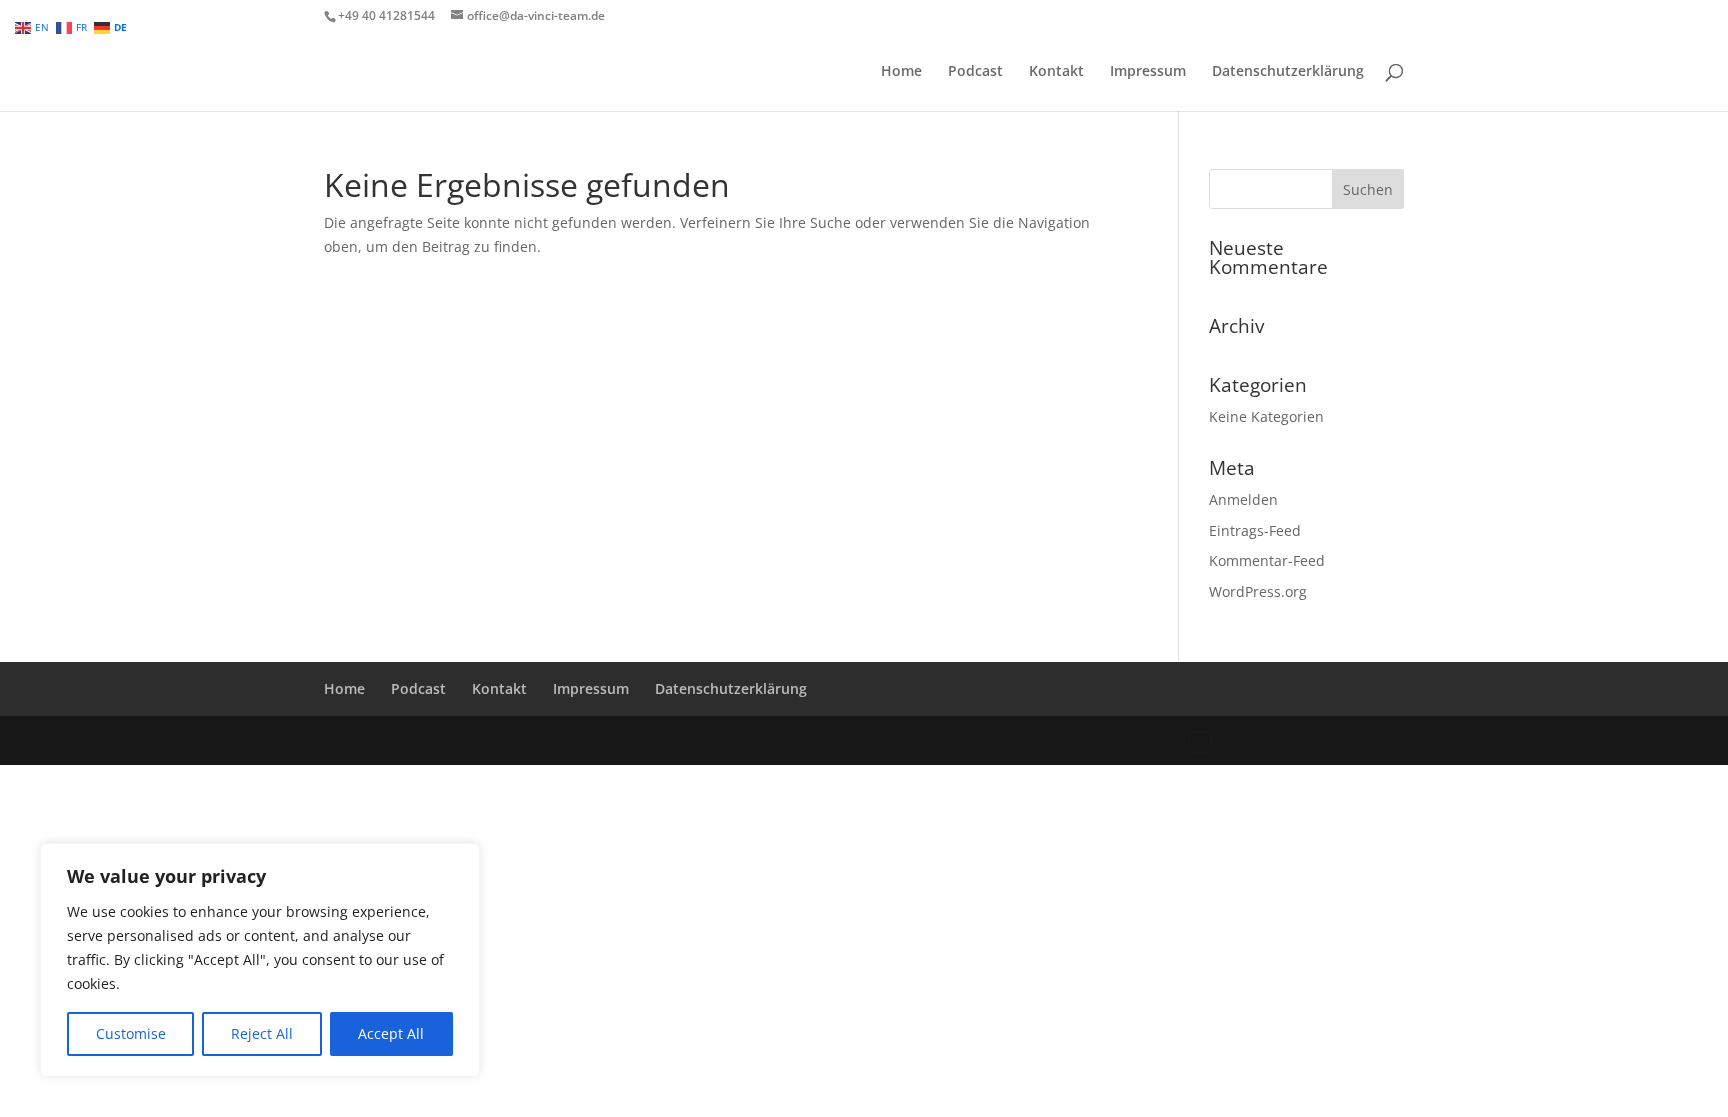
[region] (260, 960)
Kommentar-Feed (1267, 560)
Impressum (1148, 72)
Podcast (975, 72)
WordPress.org (1258, 591)
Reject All (262, 1033)
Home (901, 72)
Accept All (391, 1033)
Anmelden (1243, 499)
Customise (131, 1033)
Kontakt (1056, 72)
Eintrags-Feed (1255, 530)
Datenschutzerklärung (1288, 72)
